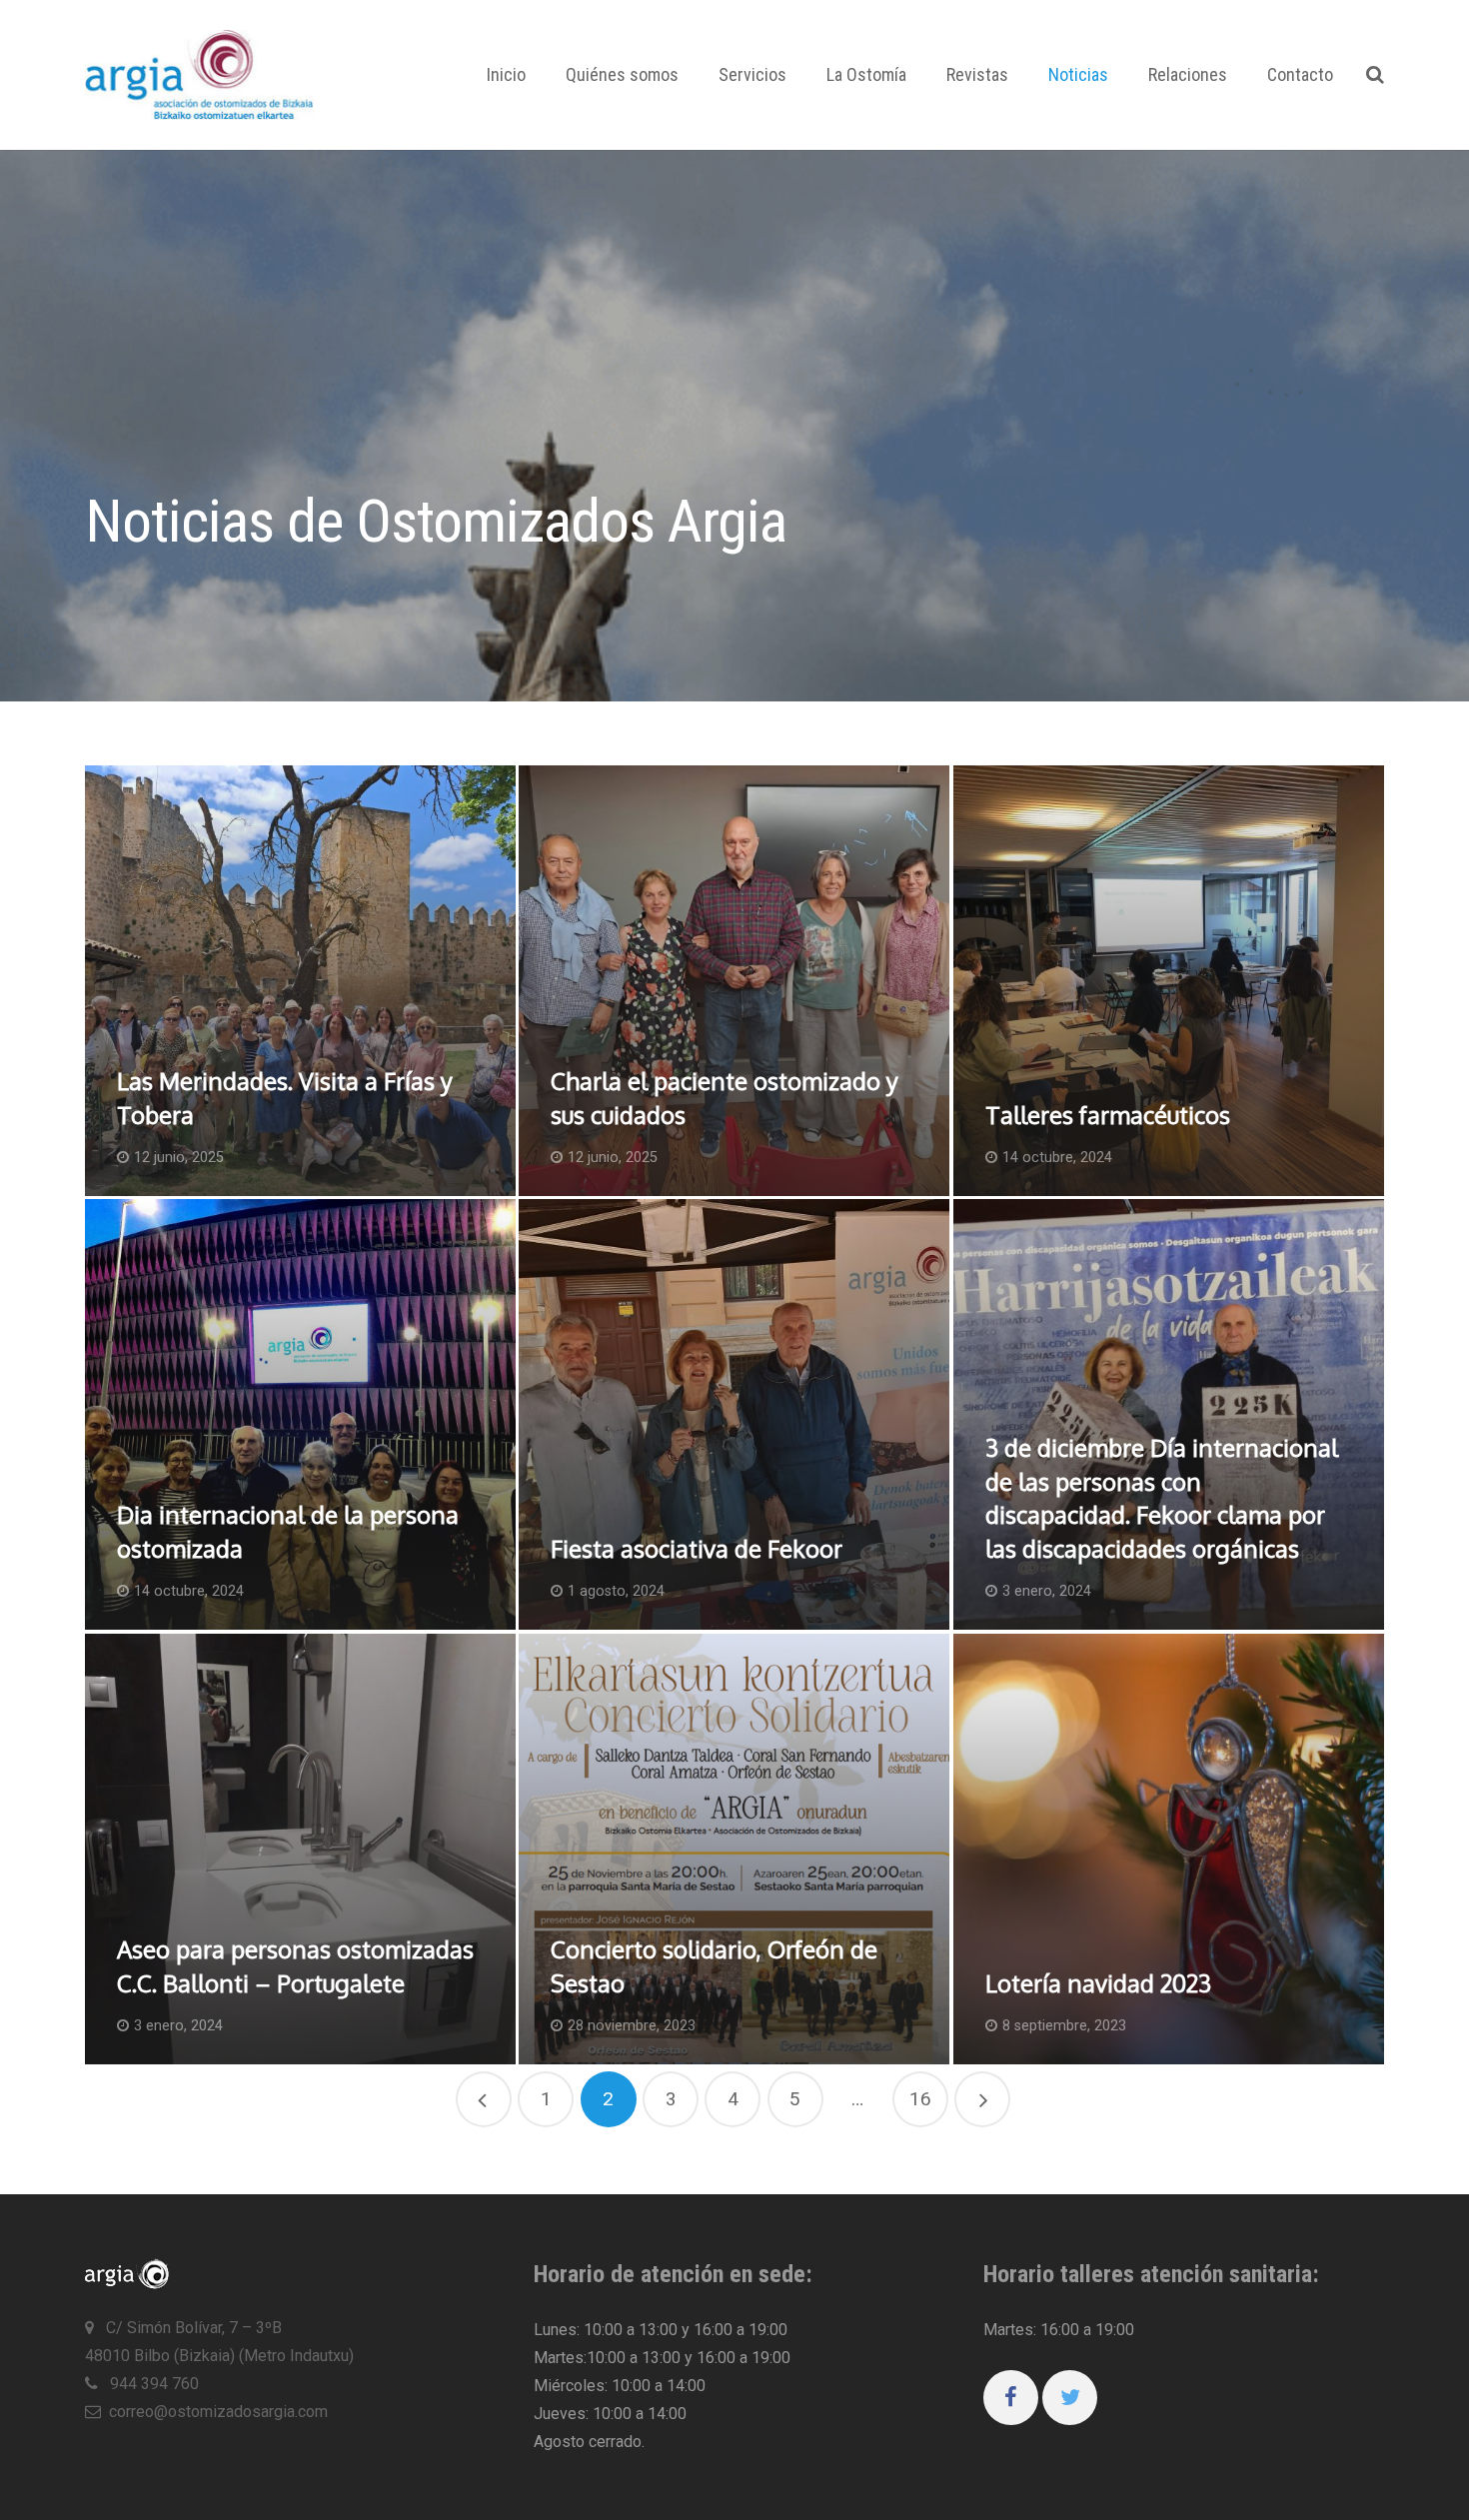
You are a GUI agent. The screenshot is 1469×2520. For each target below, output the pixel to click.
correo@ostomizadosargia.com (218, 2412)
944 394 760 (152, 2384)
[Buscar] (1375, 75)
